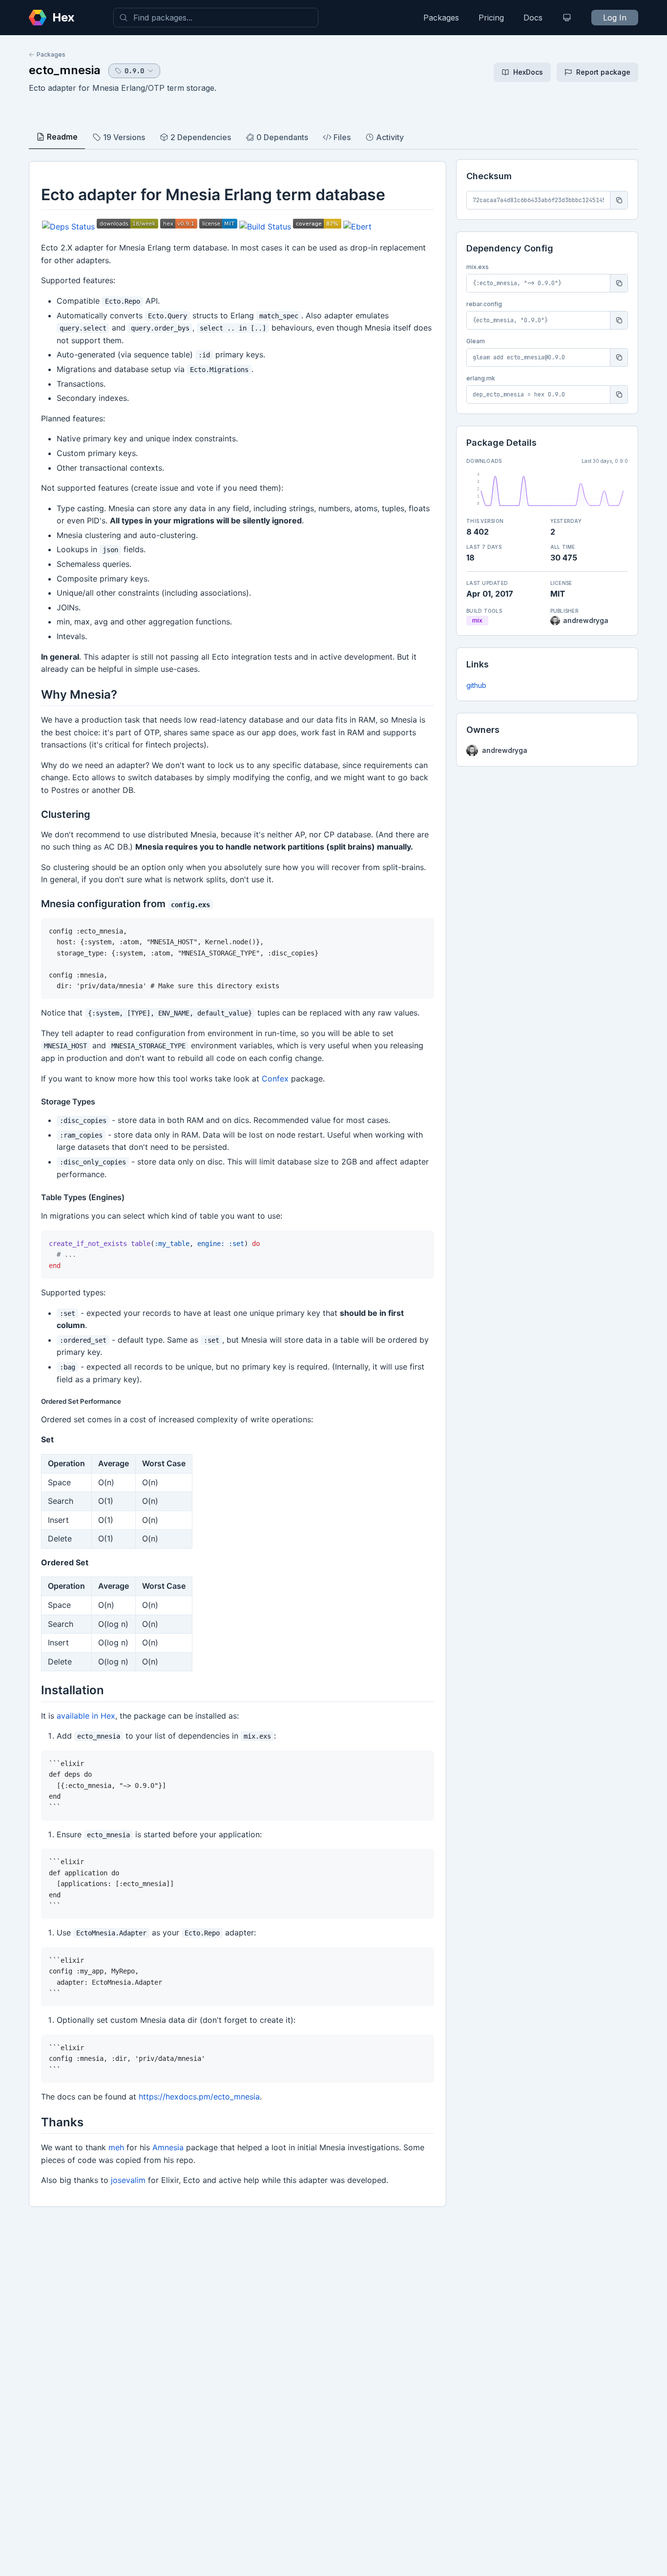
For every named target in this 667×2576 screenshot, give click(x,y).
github (476, 685)
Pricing (491, 18)
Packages (441, 18)
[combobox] (216, 18)
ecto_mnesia (65, 70)
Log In (615, 18)
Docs (533, 18)
